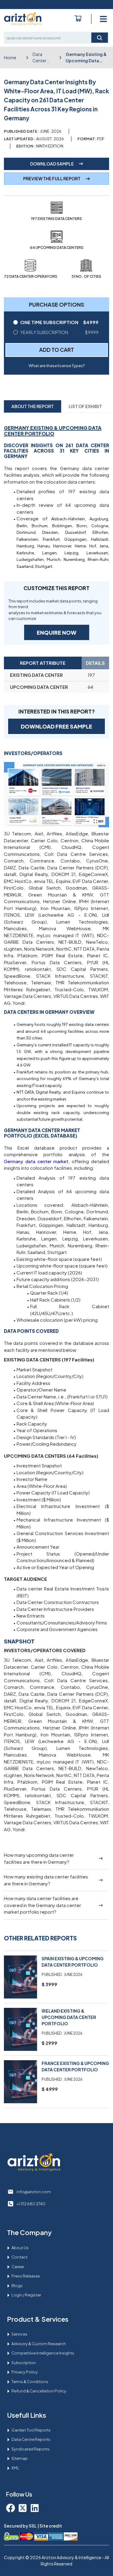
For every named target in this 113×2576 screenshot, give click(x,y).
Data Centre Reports (31, 2439)
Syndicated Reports (30, 2449)
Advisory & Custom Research (39, 2344)
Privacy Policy (25, 2372)
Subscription (24, 2363)
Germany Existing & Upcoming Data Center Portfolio (86, 58)
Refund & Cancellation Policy (39, 2391)
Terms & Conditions (30, 2382)
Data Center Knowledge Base (44, 58)
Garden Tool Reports (31, 2430)
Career (18, 2267)
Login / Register (26, 2295)
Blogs (17, 2286)
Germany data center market (36, 1161)
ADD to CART (57, 350)
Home (10, 57)
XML (15, 2468)
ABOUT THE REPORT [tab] (33, 406)
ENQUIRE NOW (57, 632)
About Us (20, 2248)
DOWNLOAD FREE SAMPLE (56, 726)
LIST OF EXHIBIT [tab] (85, 406)
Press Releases (26, 2276)
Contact (19, 2257)
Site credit (51, 2526)
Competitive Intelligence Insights (43, 2353)
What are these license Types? (57, 366)
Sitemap (20, 2458)
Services (19, 2334)
